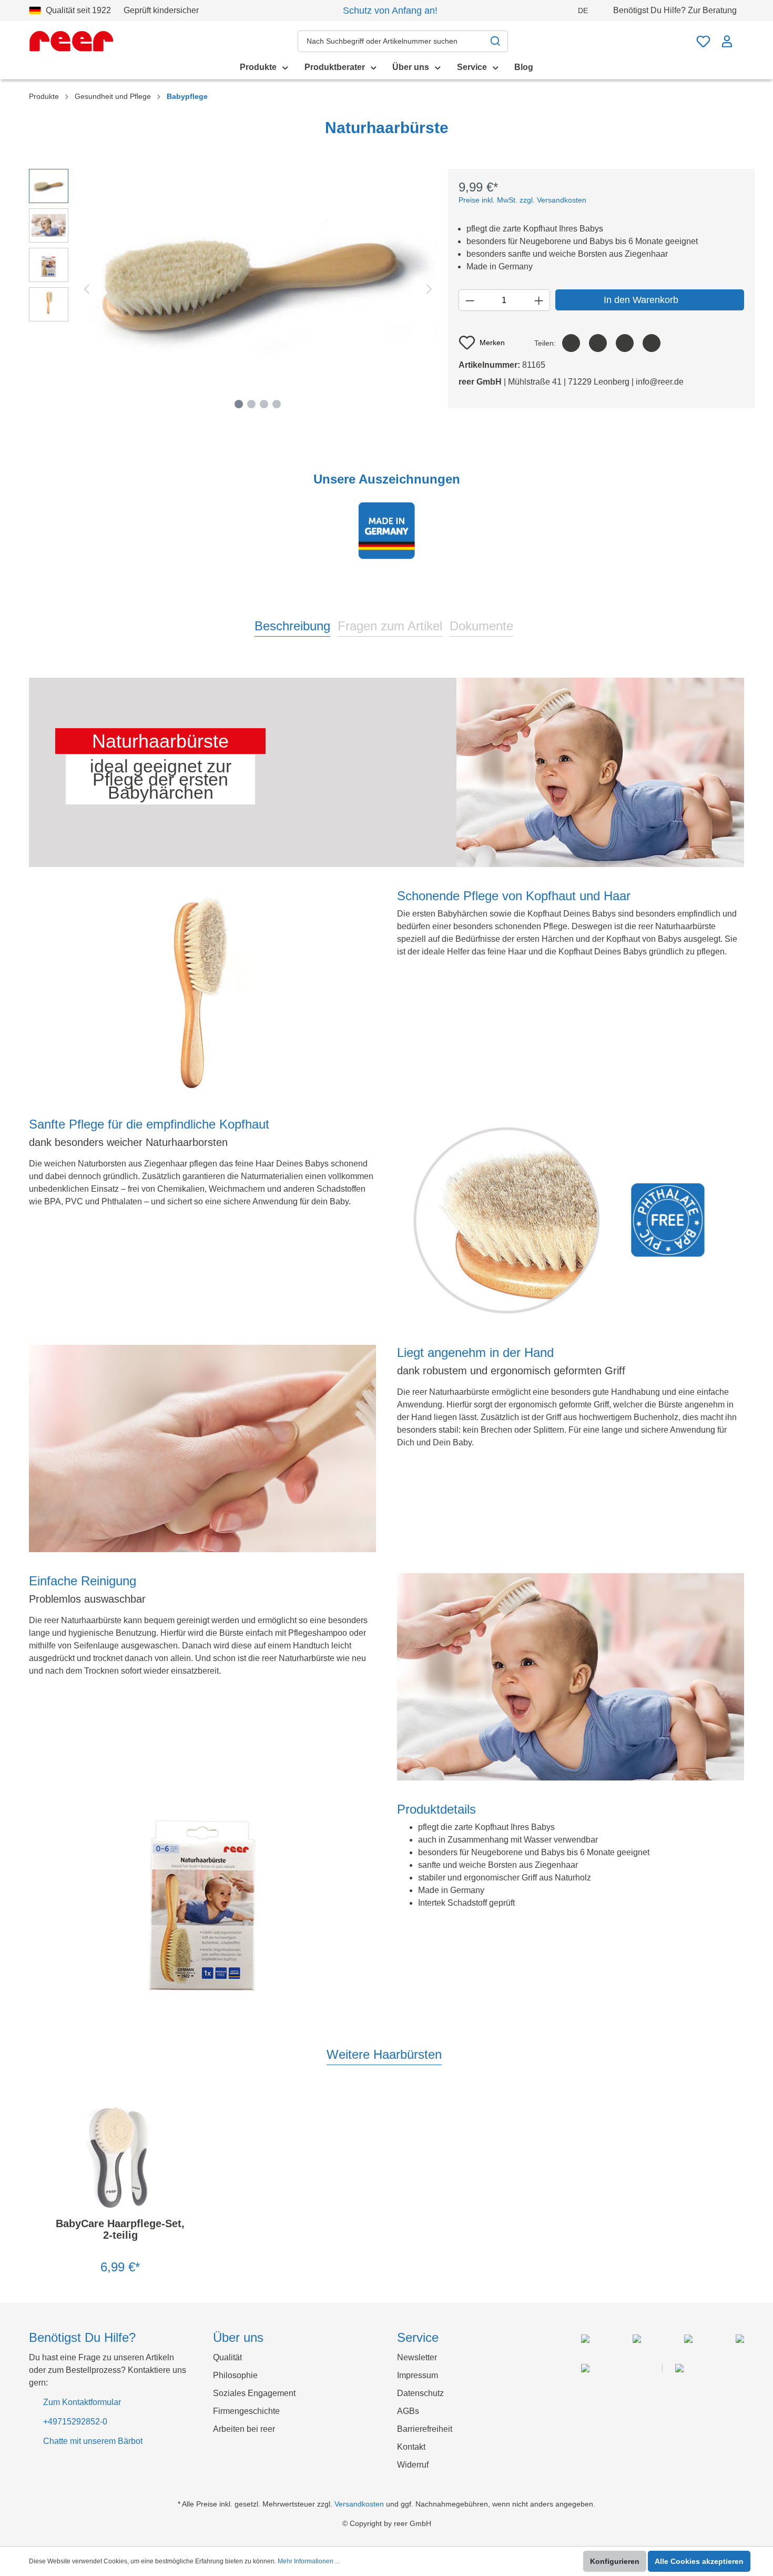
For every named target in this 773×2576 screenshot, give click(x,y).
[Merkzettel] (703, 41)
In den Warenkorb (641, 300)
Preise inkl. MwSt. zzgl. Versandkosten (522, 200)
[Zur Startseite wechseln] (71, 41)
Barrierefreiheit (425, 2429)
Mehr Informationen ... (309, 2561)
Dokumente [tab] (481, 626)
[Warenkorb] (741, 36)
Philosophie (235, 2375)
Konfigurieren (615, 2561)
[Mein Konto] (727, 41)
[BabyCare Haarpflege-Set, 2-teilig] (120, 2157)
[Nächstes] (429, 289)
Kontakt (411, 2447)
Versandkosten (359, 2504)
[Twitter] (598, 343)
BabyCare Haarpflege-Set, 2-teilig (120, 2229)
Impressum (418, 2375)
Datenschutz (420, 2393)
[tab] (292, 625)
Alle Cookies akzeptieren (699, 2561)
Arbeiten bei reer (244, 2429)
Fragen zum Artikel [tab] (390, 626)
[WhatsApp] (652, 343)
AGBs (408, 2411)
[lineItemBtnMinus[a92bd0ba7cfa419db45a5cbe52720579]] (470, 300)
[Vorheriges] (87, 289)
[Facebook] (571, 343)
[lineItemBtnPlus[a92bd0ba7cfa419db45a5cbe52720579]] (539, 300)
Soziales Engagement (254, 2393)
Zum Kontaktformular (82, 2402)
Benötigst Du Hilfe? (675, 10)
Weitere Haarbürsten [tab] (384, 2054)
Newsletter (417, 2357)
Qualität (227, 2357)
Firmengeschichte (246, 2411)
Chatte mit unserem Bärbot (93, 2441)
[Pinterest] (625, 343)
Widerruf (413, 2465)
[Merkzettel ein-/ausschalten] (175, 2110)
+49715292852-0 (75, 2422)
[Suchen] (496, 41)
